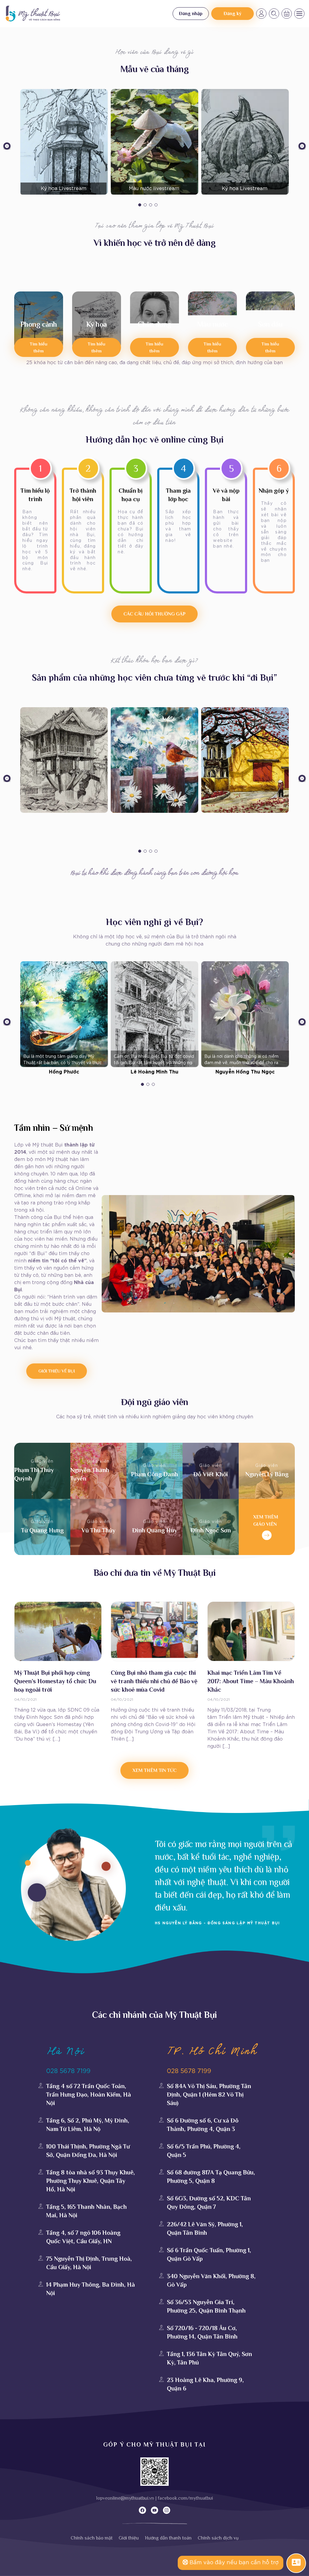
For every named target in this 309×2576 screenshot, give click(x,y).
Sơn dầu (270, 324)
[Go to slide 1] (140, 205)
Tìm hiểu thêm (39, 347)
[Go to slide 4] (156, 205)
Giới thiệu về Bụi (57, 1371)
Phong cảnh (39, 324)
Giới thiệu (129, 2538)
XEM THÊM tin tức (154, 1770)
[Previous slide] (7, 147)
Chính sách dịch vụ (218, 2538)
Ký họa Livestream (64, 189)
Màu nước (212, 324)
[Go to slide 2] (145, 205)
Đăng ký (233, 14)
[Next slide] (302, 147)
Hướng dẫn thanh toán (168, 2538)
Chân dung (154, 324)
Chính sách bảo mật (92, 2538)
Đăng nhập (191, 14)
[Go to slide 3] (151, 205)
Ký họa (96, 324)
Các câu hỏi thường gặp (154, 614)
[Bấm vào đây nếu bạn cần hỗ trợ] (296, 2563)
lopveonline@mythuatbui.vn (125, 2498)
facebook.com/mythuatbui (185, 2498)
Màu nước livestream (154, 189)
